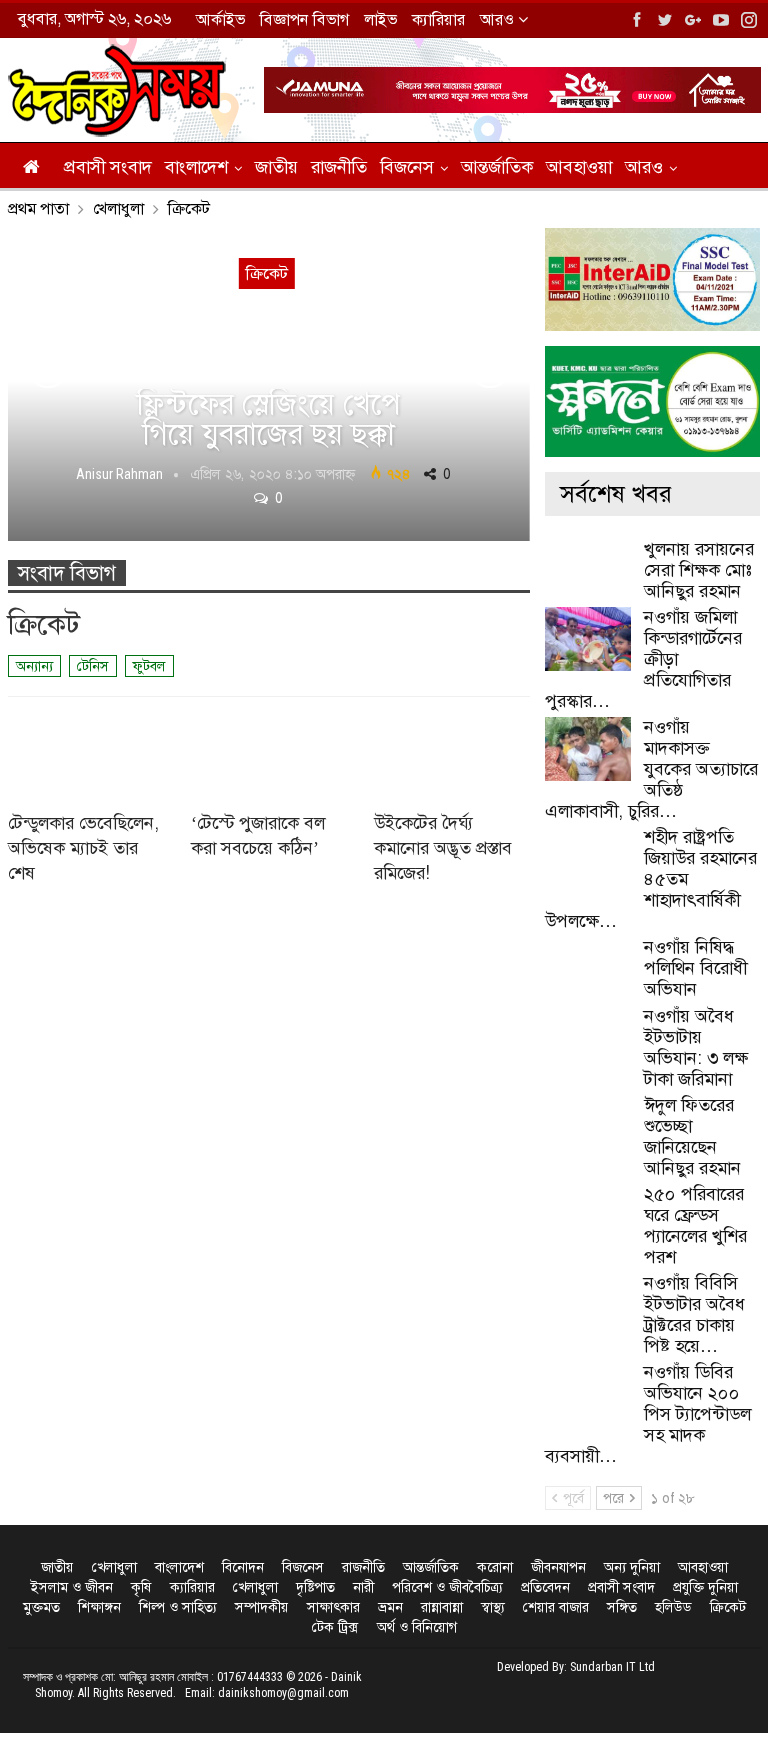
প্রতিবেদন (545, 1587)
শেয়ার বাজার (556, 1607)
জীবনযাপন (558, 1567)
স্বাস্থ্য (493, 1607)
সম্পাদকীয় (262, 1607)
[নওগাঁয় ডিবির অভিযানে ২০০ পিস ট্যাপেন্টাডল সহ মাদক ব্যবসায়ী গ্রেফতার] (588, 1394)
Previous (48, 368)
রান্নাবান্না (442, 1607)
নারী (363, 1587)
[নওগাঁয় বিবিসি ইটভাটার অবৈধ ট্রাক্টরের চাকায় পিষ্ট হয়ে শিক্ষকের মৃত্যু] (588, 1305)
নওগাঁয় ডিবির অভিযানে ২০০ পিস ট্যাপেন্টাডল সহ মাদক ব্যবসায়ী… (648, 1414)
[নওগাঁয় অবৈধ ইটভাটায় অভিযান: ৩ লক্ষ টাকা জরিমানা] (588, 1038)
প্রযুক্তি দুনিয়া (705, 1587)
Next (490, 368)
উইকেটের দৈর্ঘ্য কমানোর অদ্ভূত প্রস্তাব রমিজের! (443, 848)
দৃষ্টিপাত (315, 1587)
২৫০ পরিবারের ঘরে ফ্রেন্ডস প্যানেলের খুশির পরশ (695, 1225)
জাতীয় (276, 167)
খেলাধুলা (114, 1567)
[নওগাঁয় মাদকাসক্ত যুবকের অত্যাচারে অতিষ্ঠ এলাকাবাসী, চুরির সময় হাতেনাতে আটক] (588, 749)
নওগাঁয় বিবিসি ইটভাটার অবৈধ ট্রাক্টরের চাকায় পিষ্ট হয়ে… (694, 1314)
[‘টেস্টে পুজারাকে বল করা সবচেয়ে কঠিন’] (269, 752)
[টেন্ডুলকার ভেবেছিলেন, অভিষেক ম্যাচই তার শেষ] (86, 752)
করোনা (495, 1567)
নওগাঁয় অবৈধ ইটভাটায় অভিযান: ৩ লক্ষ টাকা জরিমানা (696, 1047)
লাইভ (380, 19)
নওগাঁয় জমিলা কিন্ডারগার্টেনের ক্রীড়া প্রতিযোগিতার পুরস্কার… (643, 659)
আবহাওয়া (579, 167)
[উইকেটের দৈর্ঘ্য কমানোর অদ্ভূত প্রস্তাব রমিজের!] (452, 752)
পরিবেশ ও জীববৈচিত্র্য (447, 1587)
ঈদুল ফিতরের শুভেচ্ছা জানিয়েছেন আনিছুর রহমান (692, 1136)
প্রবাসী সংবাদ (108, 167)
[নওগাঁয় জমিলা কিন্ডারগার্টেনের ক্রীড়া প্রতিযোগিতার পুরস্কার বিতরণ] (588, 639)
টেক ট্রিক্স (335, 1627)
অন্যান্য (34, 666)
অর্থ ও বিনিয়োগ (417, 1627)
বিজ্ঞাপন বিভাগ (304, 19)
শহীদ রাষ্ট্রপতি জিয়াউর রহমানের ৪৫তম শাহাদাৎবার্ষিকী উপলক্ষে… (651, 879)
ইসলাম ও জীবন (72, 1587)
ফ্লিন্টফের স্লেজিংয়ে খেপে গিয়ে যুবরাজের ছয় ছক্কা (268, 419)
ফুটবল (149, 666)
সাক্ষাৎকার (333, 1607)
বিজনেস (407, 167)
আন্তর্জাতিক (497, 167)
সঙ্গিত (622, 1607)
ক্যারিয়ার (438, 19)
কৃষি (141, 1587)
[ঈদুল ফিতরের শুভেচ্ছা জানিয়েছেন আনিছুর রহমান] (588, 1127)
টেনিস (93, 666)
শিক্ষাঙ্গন (99, 1607)
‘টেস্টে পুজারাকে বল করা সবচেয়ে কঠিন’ (258, 835)
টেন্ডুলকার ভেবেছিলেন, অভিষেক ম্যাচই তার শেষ (83, 848)
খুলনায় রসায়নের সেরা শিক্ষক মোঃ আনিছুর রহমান (699, 570)
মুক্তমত (41, 1607)
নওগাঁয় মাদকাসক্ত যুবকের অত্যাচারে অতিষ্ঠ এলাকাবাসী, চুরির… (651, 769)
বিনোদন (243, 1567)
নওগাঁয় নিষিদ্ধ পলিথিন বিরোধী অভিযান (695, 968)
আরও (499, 19)
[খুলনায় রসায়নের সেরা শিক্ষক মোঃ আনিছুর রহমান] (588, 571)
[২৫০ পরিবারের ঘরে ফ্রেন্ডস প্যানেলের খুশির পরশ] (588, 1216)
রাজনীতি (339, 167)
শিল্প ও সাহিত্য (178, 1607)
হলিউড (673, 1607)
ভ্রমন (390, 1607)
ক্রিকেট (728, 1607)
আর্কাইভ (220, 19)
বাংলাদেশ (196, 167)
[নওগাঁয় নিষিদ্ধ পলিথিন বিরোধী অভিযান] (588, 969)
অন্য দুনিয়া (632, 1567)
